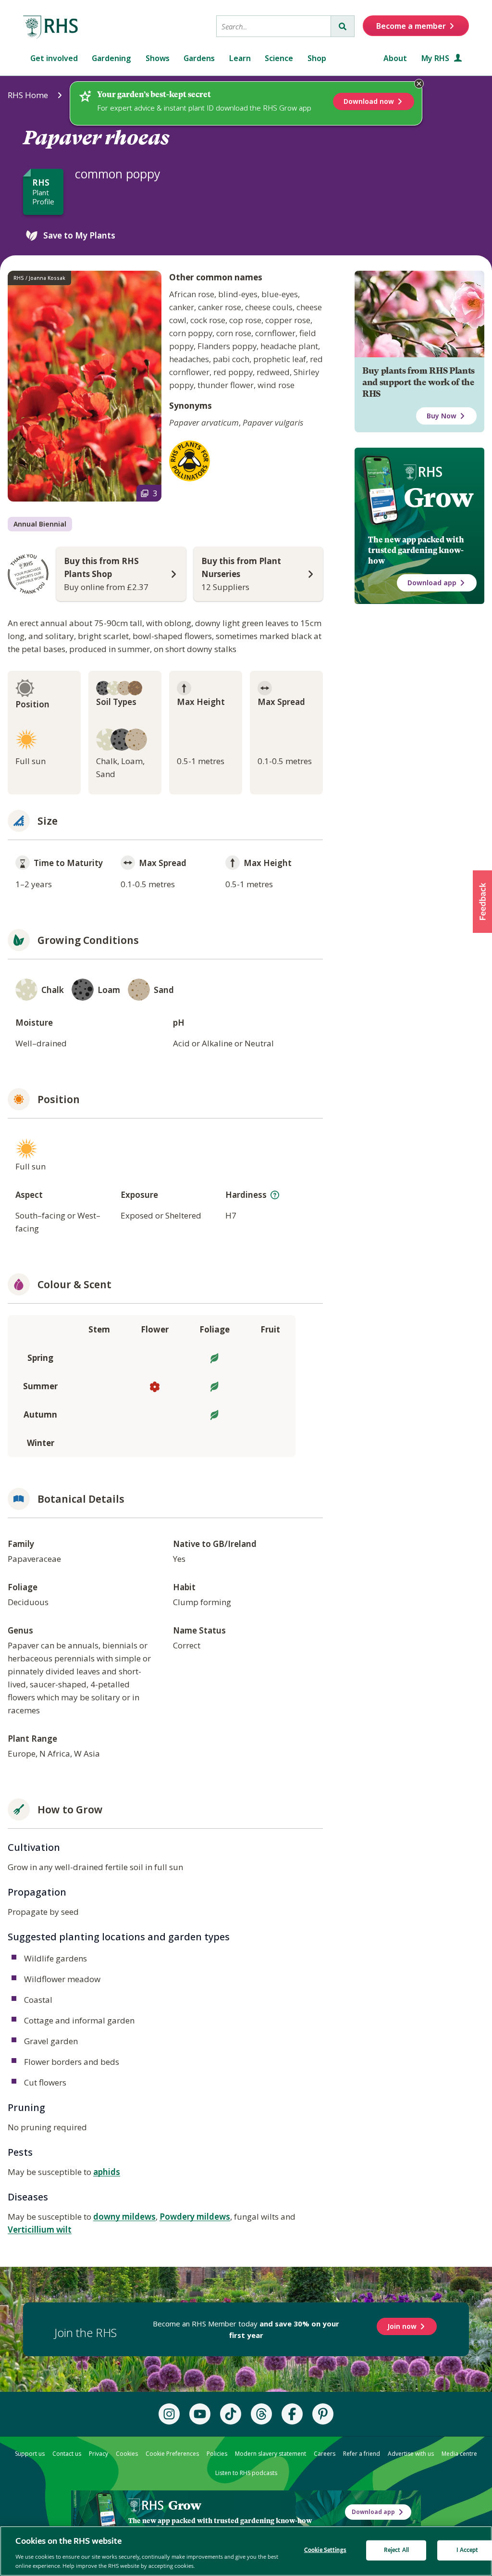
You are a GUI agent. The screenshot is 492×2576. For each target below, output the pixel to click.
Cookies (127, 2454)
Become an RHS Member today (246, 2329)
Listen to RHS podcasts (246, 2473)
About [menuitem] (395, 58)
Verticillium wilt (40, 2230)
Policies (217, 2454)
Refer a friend (362, 2454)
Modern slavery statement (271, 2454)
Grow (438, 498)
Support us (30, 2454)
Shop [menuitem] (317, 58)
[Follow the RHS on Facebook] (292, 2414)
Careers (325, 2454)
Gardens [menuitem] (199, 58)
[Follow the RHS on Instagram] (169, 2414)
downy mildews (124, 2217)
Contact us (67, 2454)
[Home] (51, 27)
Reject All (396, 2550)
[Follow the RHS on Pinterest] (323, 2414)
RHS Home (28, 95)
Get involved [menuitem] (54, 58)
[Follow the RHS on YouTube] (200, 2414)
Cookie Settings (325, 2550)
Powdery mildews (195, 2217)
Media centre (459, 2454)
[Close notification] (419, 84)
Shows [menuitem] (158, 58)
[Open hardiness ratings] (275, 1195)
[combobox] (274, 26)
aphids (107, 2172)
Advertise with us (411, 2454)
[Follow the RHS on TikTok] (231, 2414)
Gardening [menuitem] (111, 58)
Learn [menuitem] (240, 58)
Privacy (98, 2454)
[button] (482, 902)
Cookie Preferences (172, 2454)
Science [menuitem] (279, 58)
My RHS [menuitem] (436, 58)
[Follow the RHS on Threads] (261, 2414)
